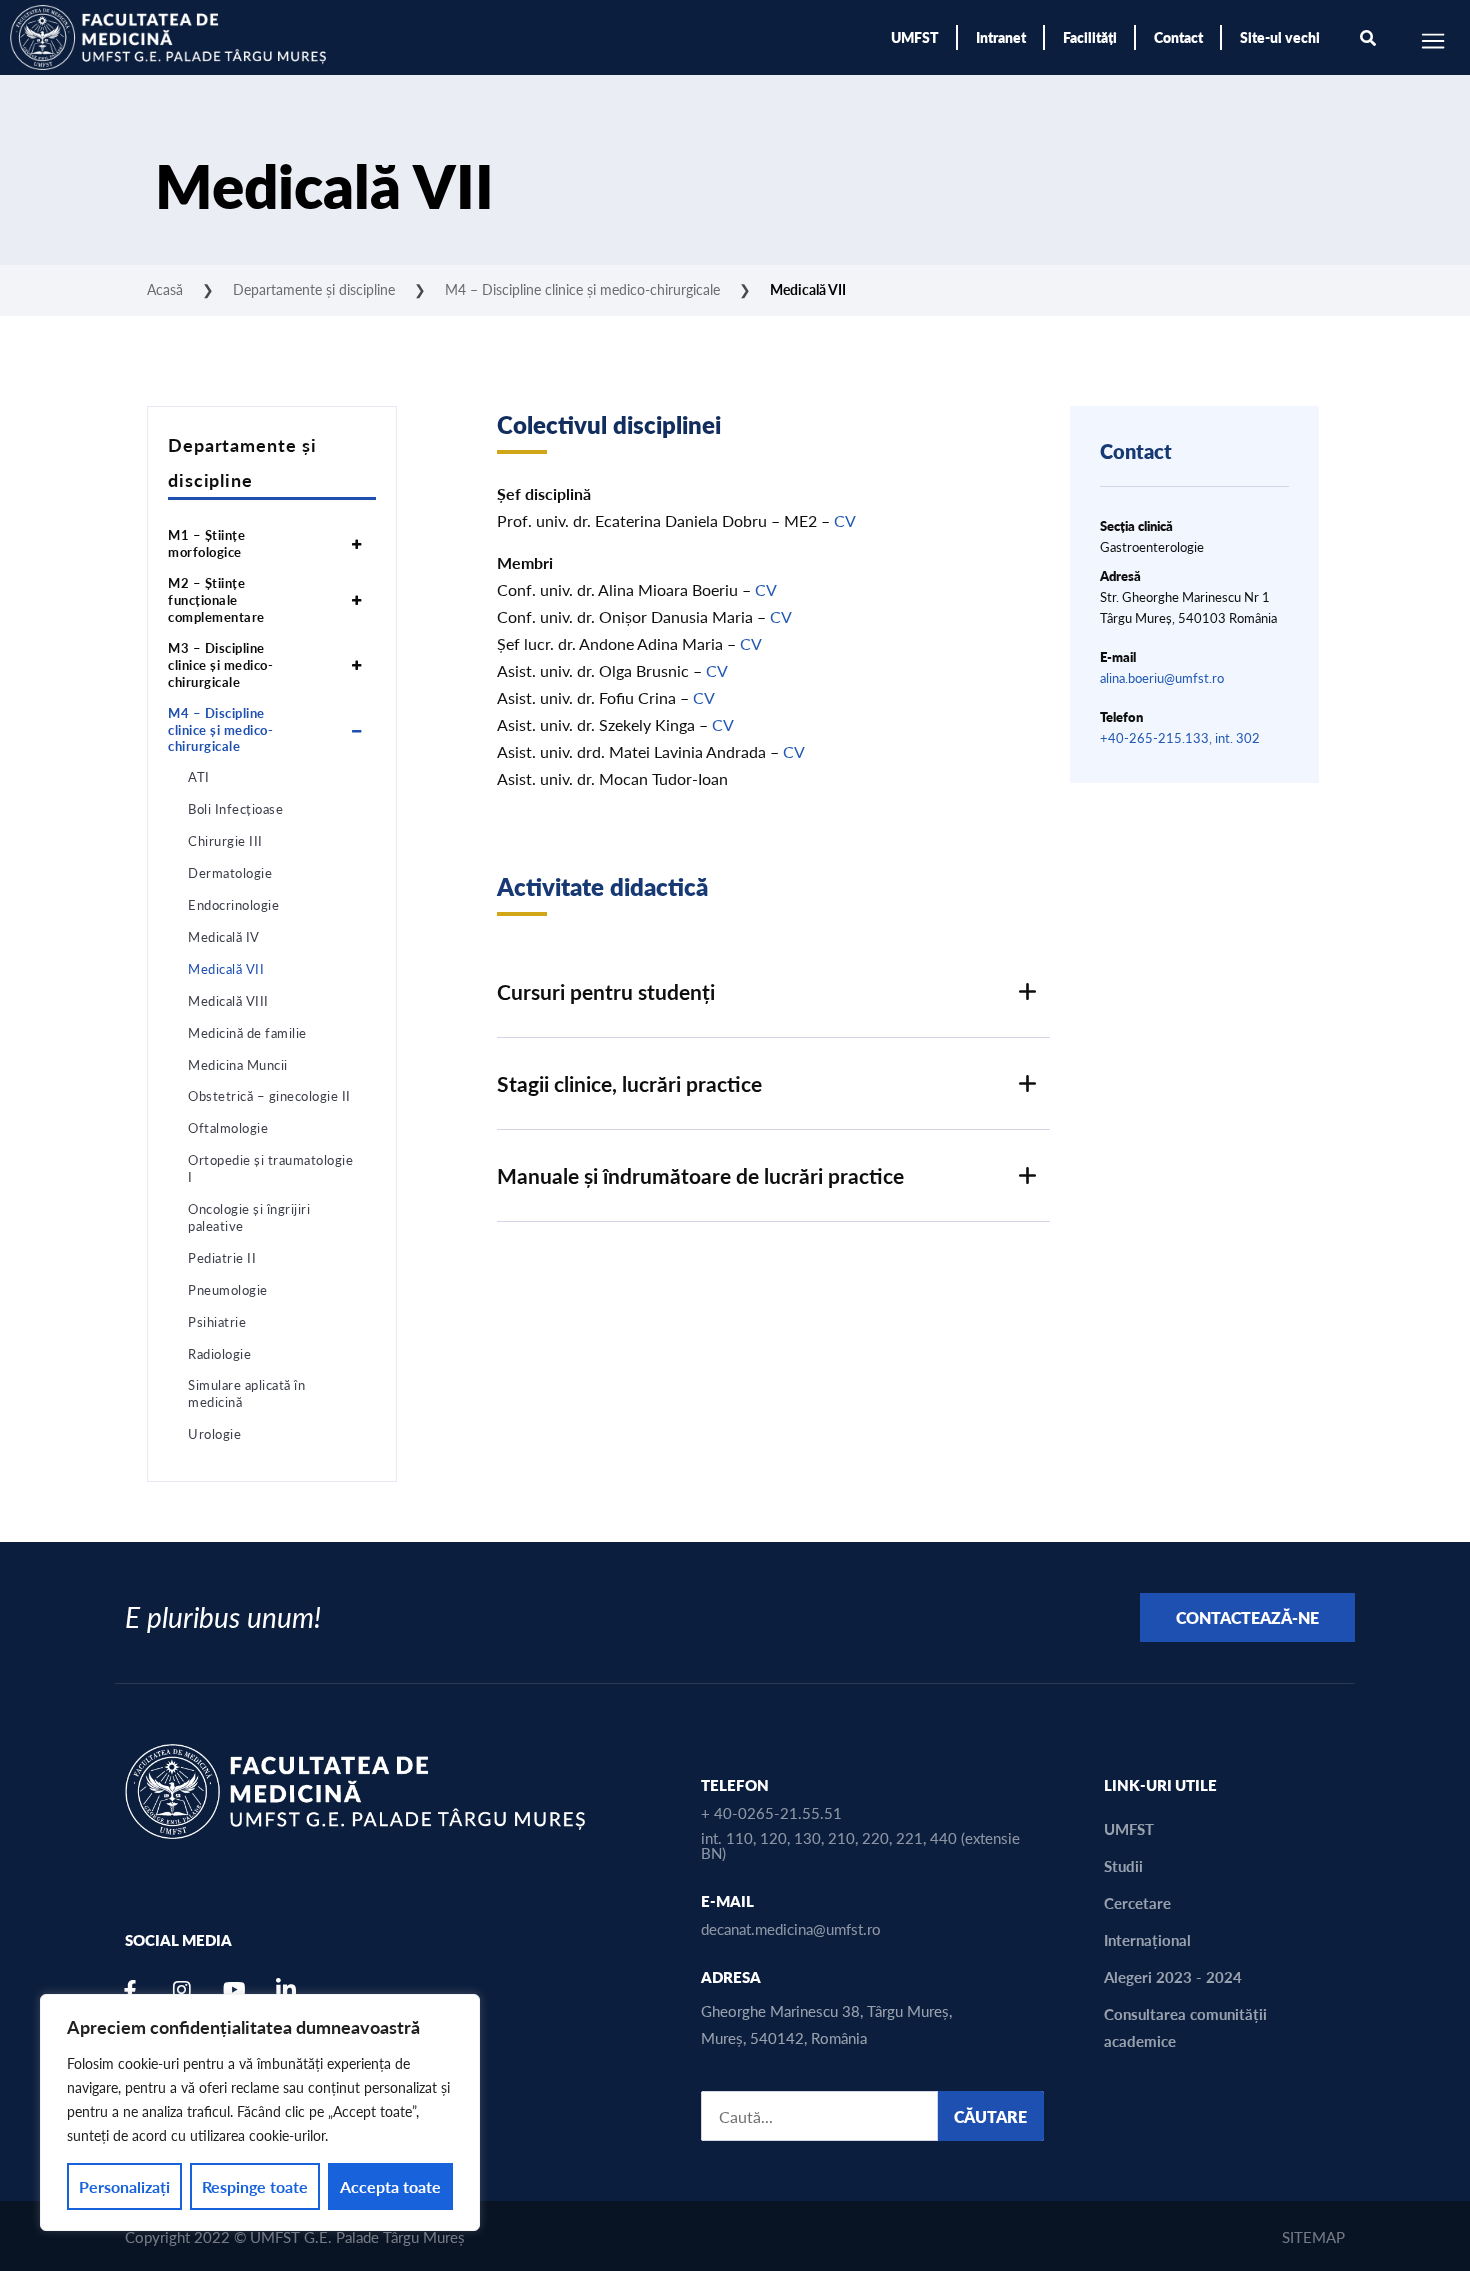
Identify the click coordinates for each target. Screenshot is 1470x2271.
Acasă (165, 289)
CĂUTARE (990, 2116)
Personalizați (124, 2186)
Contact (1178, 37)
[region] (260, 2112)
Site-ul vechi (1280, 37)
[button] (773, 992)
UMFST (915, 37)
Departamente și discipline (314, 289)
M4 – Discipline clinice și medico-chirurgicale (582, 289)
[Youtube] (234, 1990)
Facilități (1090, 37)
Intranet (1001, 37)
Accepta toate (390, 2186)
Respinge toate (255, 2186)
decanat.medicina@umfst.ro (791, 1928)
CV (845, 520)
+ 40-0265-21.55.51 (771, 1812)
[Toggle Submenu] (356, 544)
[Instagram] (182, 1990)
